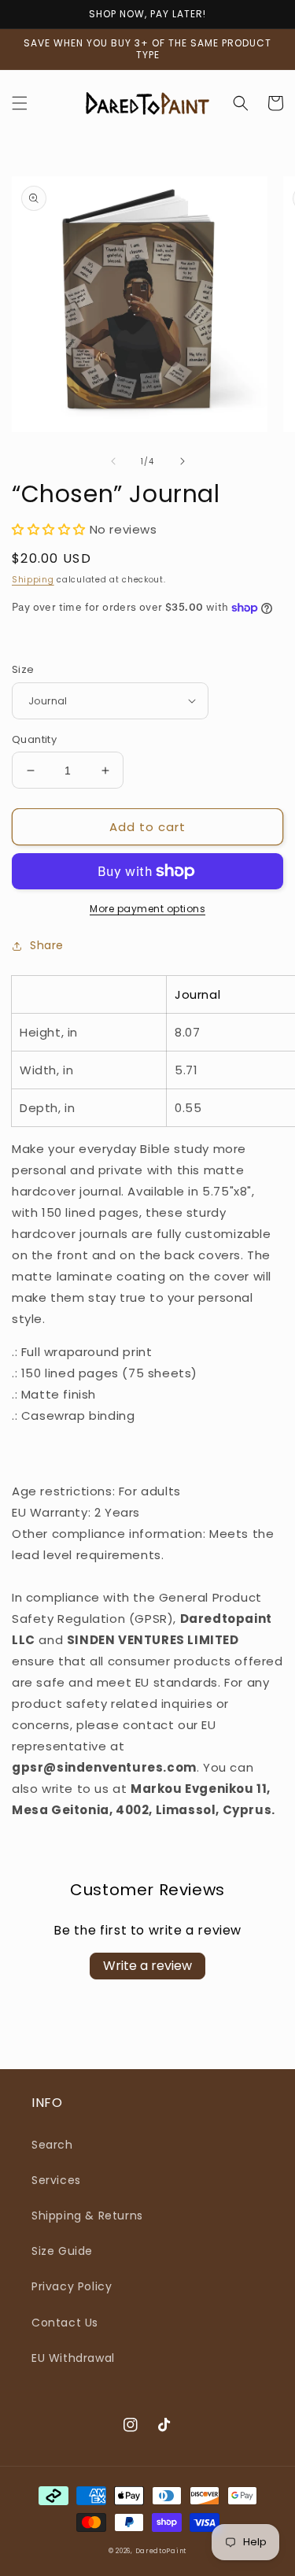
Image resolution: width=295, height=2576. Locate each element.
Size (23, 669)
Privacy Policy (72, 2286)
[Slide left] (113, 461)
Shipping (33, 580)
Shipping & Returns (87, 2216)
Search (52, 2145)
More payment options (147, 909)
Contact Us (65, 2323)
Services (56, 2180)
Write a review (147, 1966)
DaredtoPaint (161, 2551)
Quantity (34, 739)
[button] (20, 103)
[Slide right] (183, 461)
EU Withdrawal (73, 2358)
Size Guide (62, 2251)
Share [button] (47, 945)
